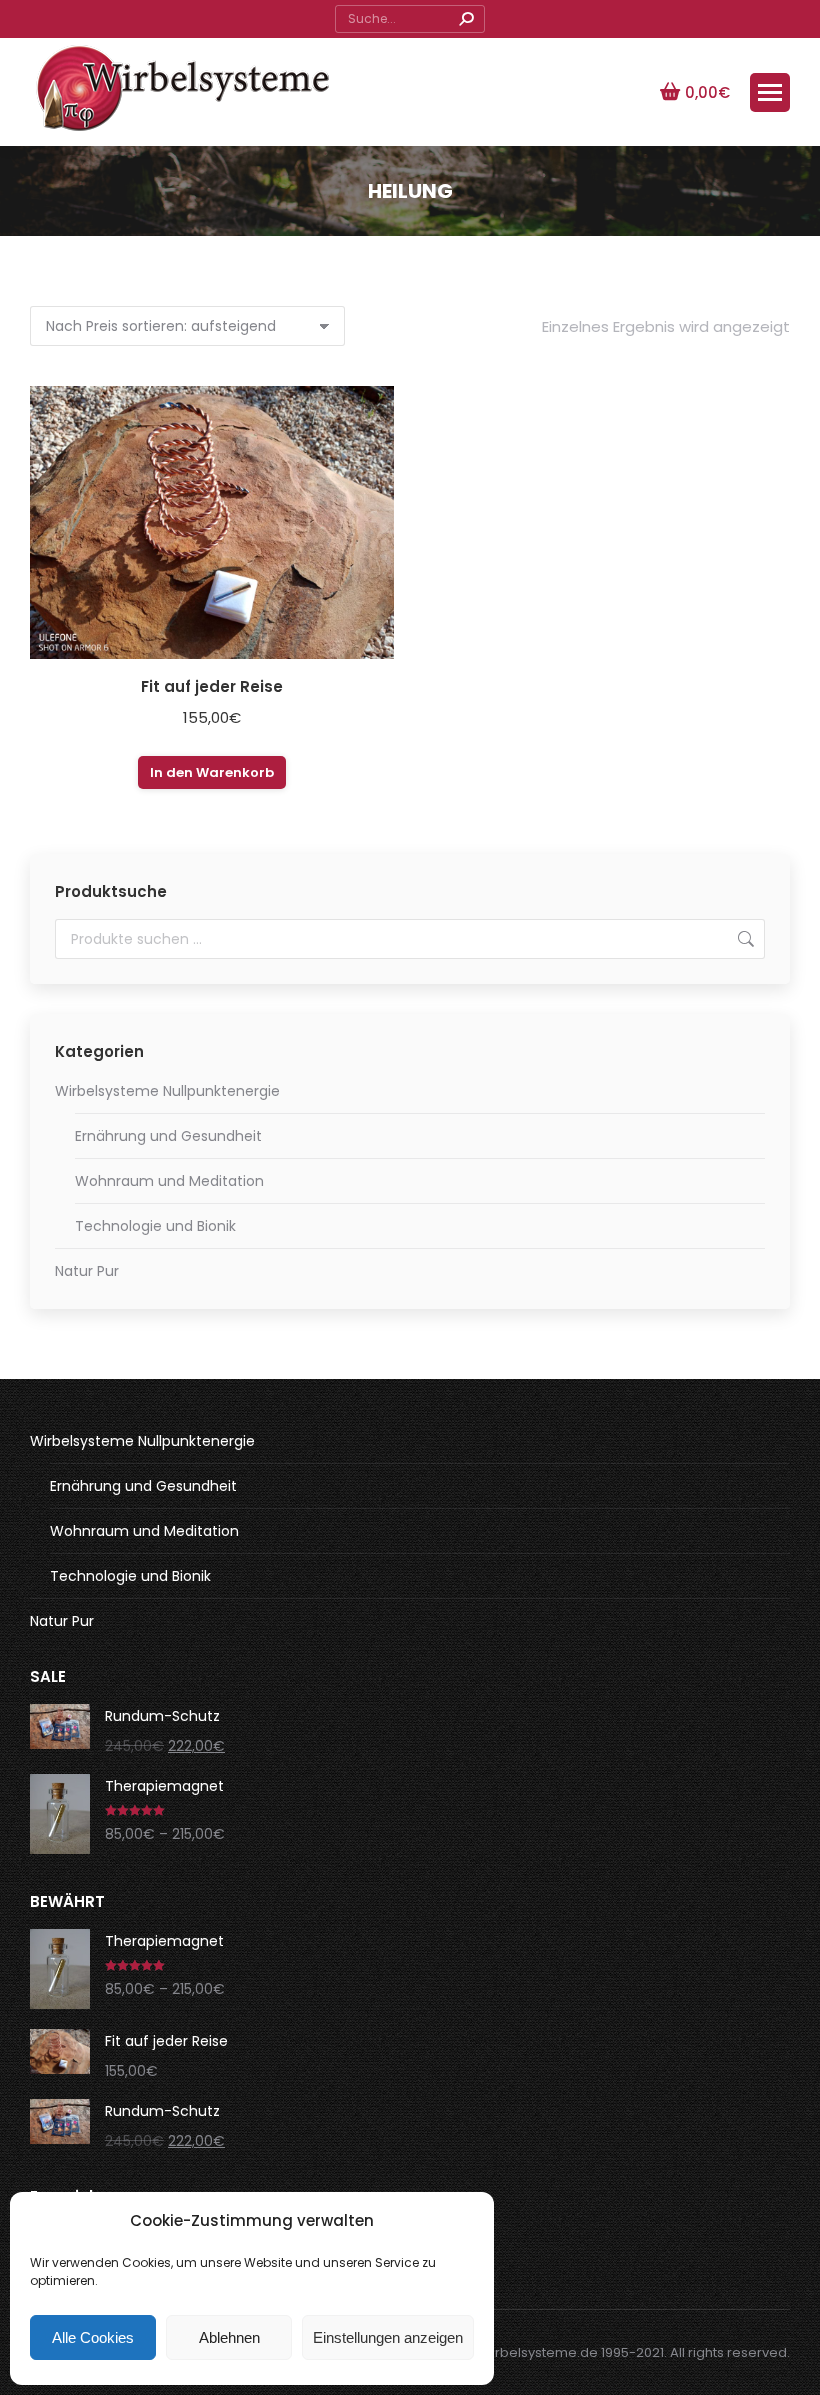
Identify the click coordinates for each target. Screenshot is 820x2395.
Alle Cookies (93, 2337)
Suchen (744, 939)
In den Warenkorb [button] (212, 772)
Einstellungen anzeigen (388, 2337)
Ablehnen (229, 2337)
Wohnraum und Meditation (169, 1181)
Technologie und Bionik (155, 1226)
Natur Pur (87, 1271)
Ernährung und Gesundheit (168, 1136)
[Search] (466, 19)
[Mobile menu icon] (770, 92)
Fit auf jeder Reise (212, 686)
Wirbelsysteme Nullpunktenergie (167, 1091)
